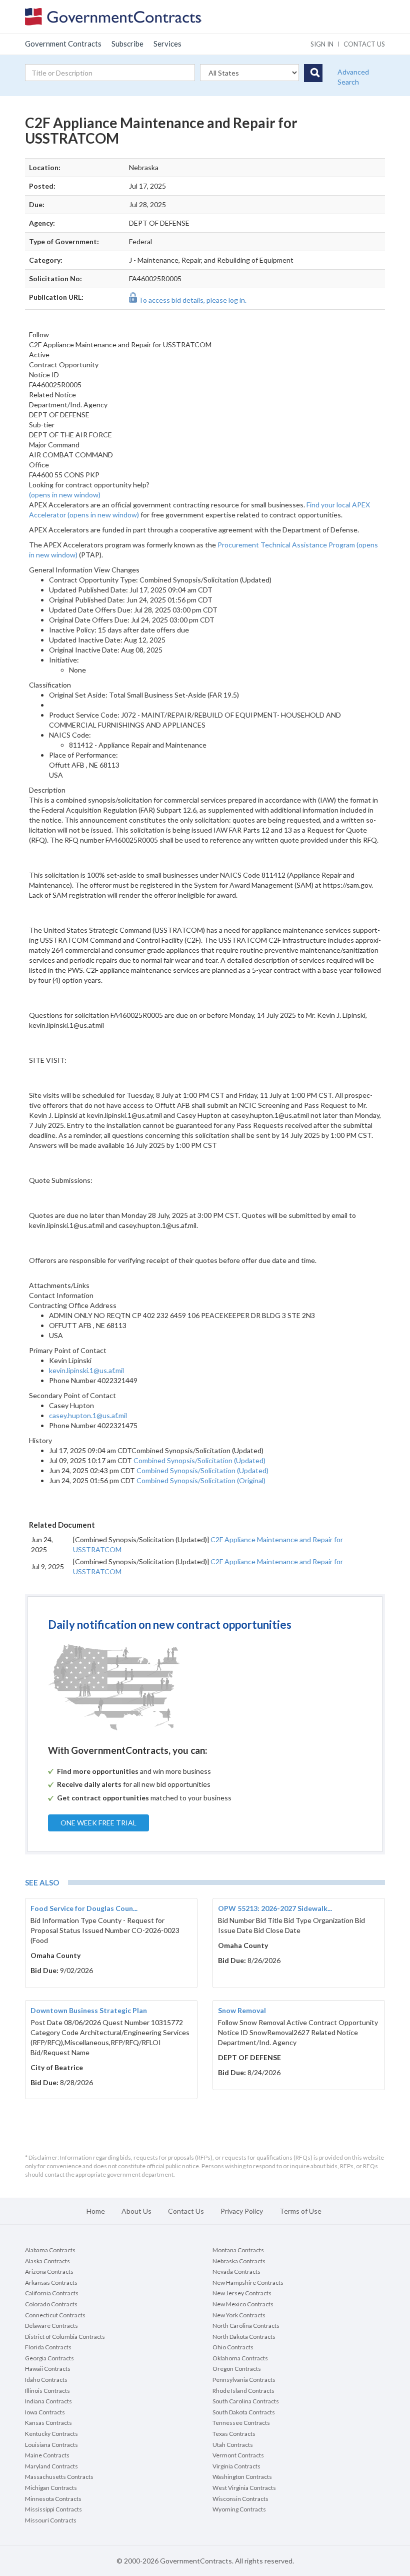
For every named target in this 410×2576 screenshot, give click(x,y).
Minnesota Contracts (53, 2499)
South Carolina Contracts (246, 2401)
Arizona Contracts (49, 2272)
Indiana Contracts (48, 2401)
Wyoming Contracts (239, 2509)
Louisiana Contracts (51, 2445)
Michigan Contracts (51, 2488)
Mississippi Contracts (53, 2509)
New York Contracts (239, 2315)
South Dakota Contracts (244, 2412)
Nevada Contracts (236, 2272)
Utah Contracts (233, 2445)
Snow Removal (242, 2010)
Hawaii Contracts (48, 2369)
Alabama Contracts (50, 2250)
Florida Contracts (48, 2347)
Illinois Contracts (47, 2391)
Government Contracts (63, 44)
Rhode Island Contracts (243, 2391)
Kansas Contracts (48, 2423)
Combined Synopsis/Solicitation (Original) (201, 1480)
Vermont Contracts (238, 2455)
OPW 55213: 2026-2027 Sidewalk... (275, 1908)
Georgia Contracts (49, 2358)
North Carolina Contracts (246, 2326)
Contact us (364, 44)
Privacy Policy (242, 2211)
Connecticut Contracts (55, 2315)
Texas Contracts (234, 2434)
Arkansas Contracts (51, 2283)
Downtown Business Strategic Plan (89, 2010)
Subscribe (127, 44)
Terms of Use (300, 2211)
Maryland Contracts (51, 2466)
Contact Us (186, 2211)
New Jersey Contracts (242, 2293)
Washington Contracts (242, 2477)
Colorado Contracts (51, 2304)
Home (96, 2211)
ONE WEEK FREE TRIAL (98, 1823)
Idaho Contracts (46, 2380)
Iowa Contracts (45, 2412)
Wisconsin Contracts (240, 2499)
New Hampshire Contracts (248, 2283)
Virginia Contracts (236, 2466)
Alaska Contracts (47, 2261)
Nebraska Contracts (239, 2261)
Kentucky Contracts (51, 2434)
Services (167, 44)
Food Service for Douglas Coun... (84, 1908)
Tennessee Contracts (241, 2423)
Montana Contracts (238, 2250)
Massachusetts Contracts (59, 2477)
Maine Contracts (47, 2455)
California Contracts (52, 2293)
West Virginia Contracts (244, 2488)
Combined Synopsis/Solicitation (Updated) (199, 1460)
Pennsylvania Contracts (244, 2380)
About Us (136, 2211)
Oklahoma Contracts (240, 2358)
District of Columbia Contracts (65, 2337)
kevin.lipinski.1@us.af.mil (86, 1370)
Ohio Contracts (233, 2347)
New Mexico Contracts (243, 2304)
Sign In (322, 44)
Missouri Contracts (51, 2520)
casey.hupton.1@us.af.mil (88, 1415)
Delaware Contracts (51, 2326)
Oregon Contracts (237, 2369)
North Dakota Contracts (244, 2337)
